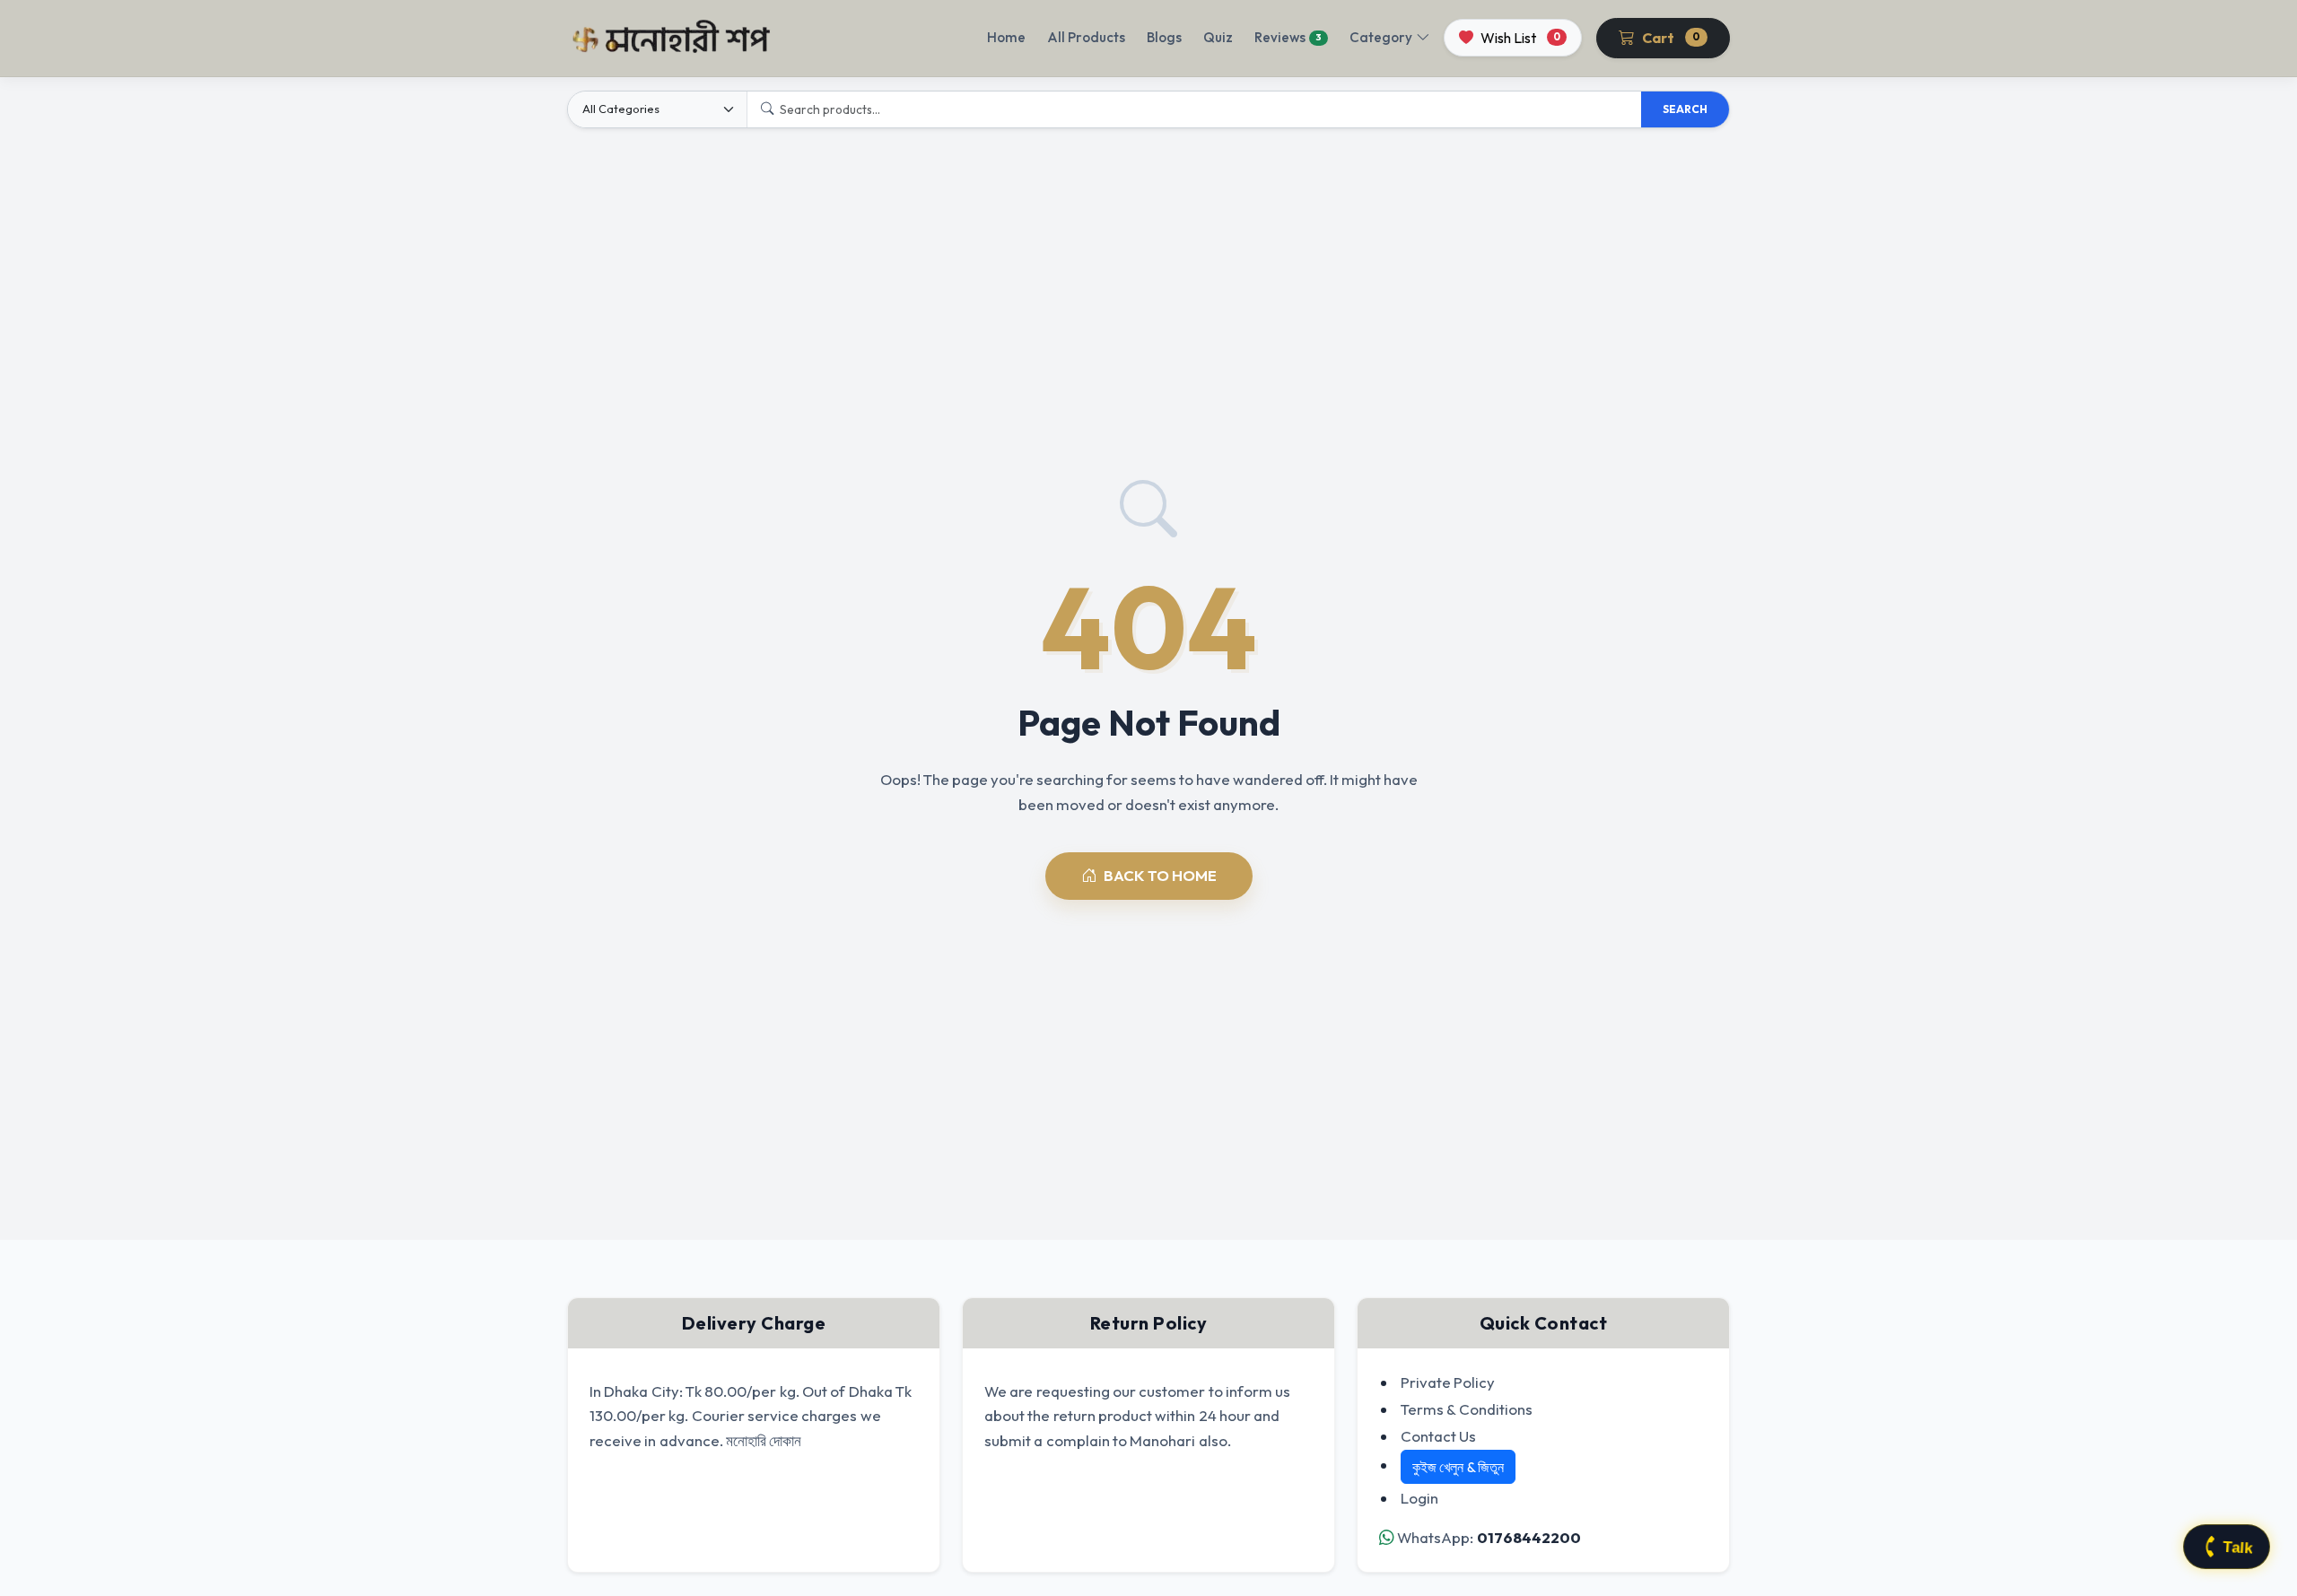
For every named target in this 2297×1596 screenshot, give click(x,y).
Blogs (1164, 37)
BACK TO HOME (1160, 875)
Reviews (1288, 37)
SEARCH (1685, 109)
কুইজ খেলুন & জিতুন (1458, 1467)
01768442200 (1529, 1537)
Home (1006, 37)
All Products (1086, 37)
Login (1419, 1498)
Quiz (1218, 37)
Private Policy (1448, 1382)
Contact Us (1438, 1436)
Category (1381, 37)
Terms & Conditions (1467, 1409)
